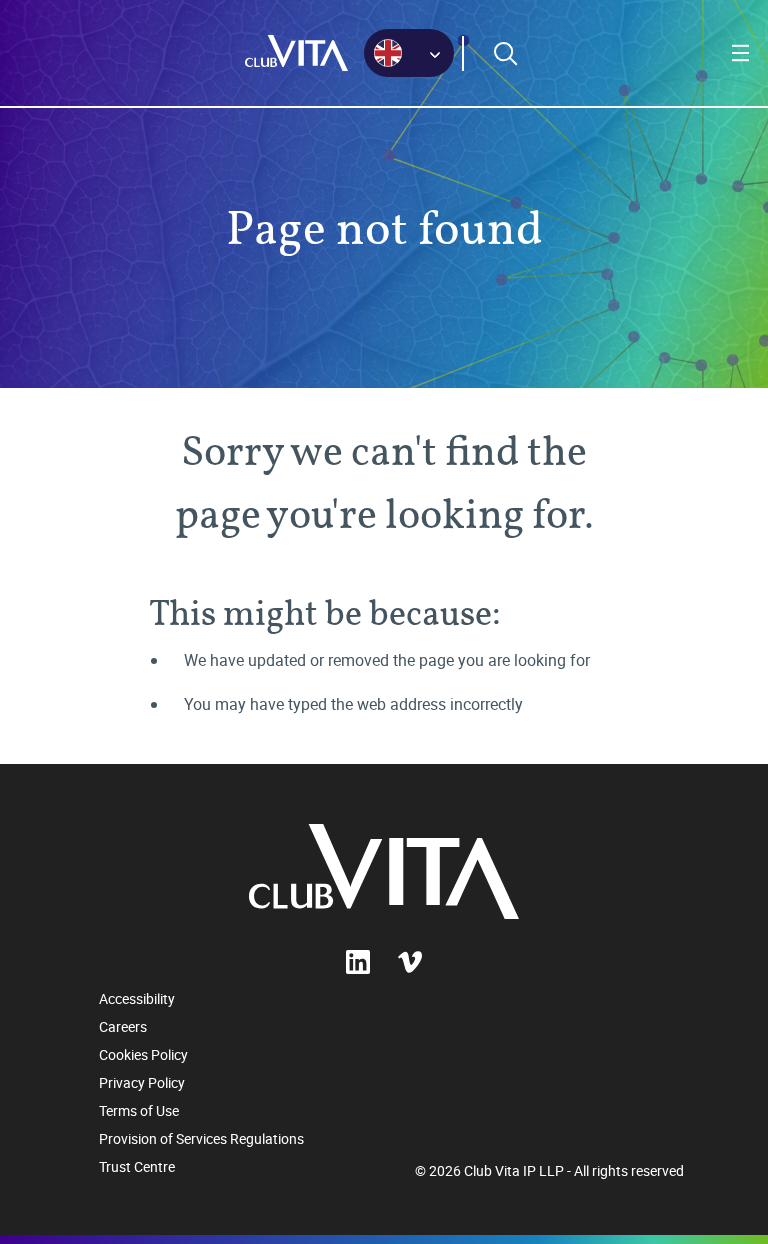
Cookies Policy (143, 1054)
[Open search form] (506, 54)
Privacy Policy (142, 1082)
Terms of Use (139, 1110)
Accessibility (137, 998)
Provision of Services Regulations (201, 1138)
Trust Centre (137, 1166)
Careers (123, 1026)
